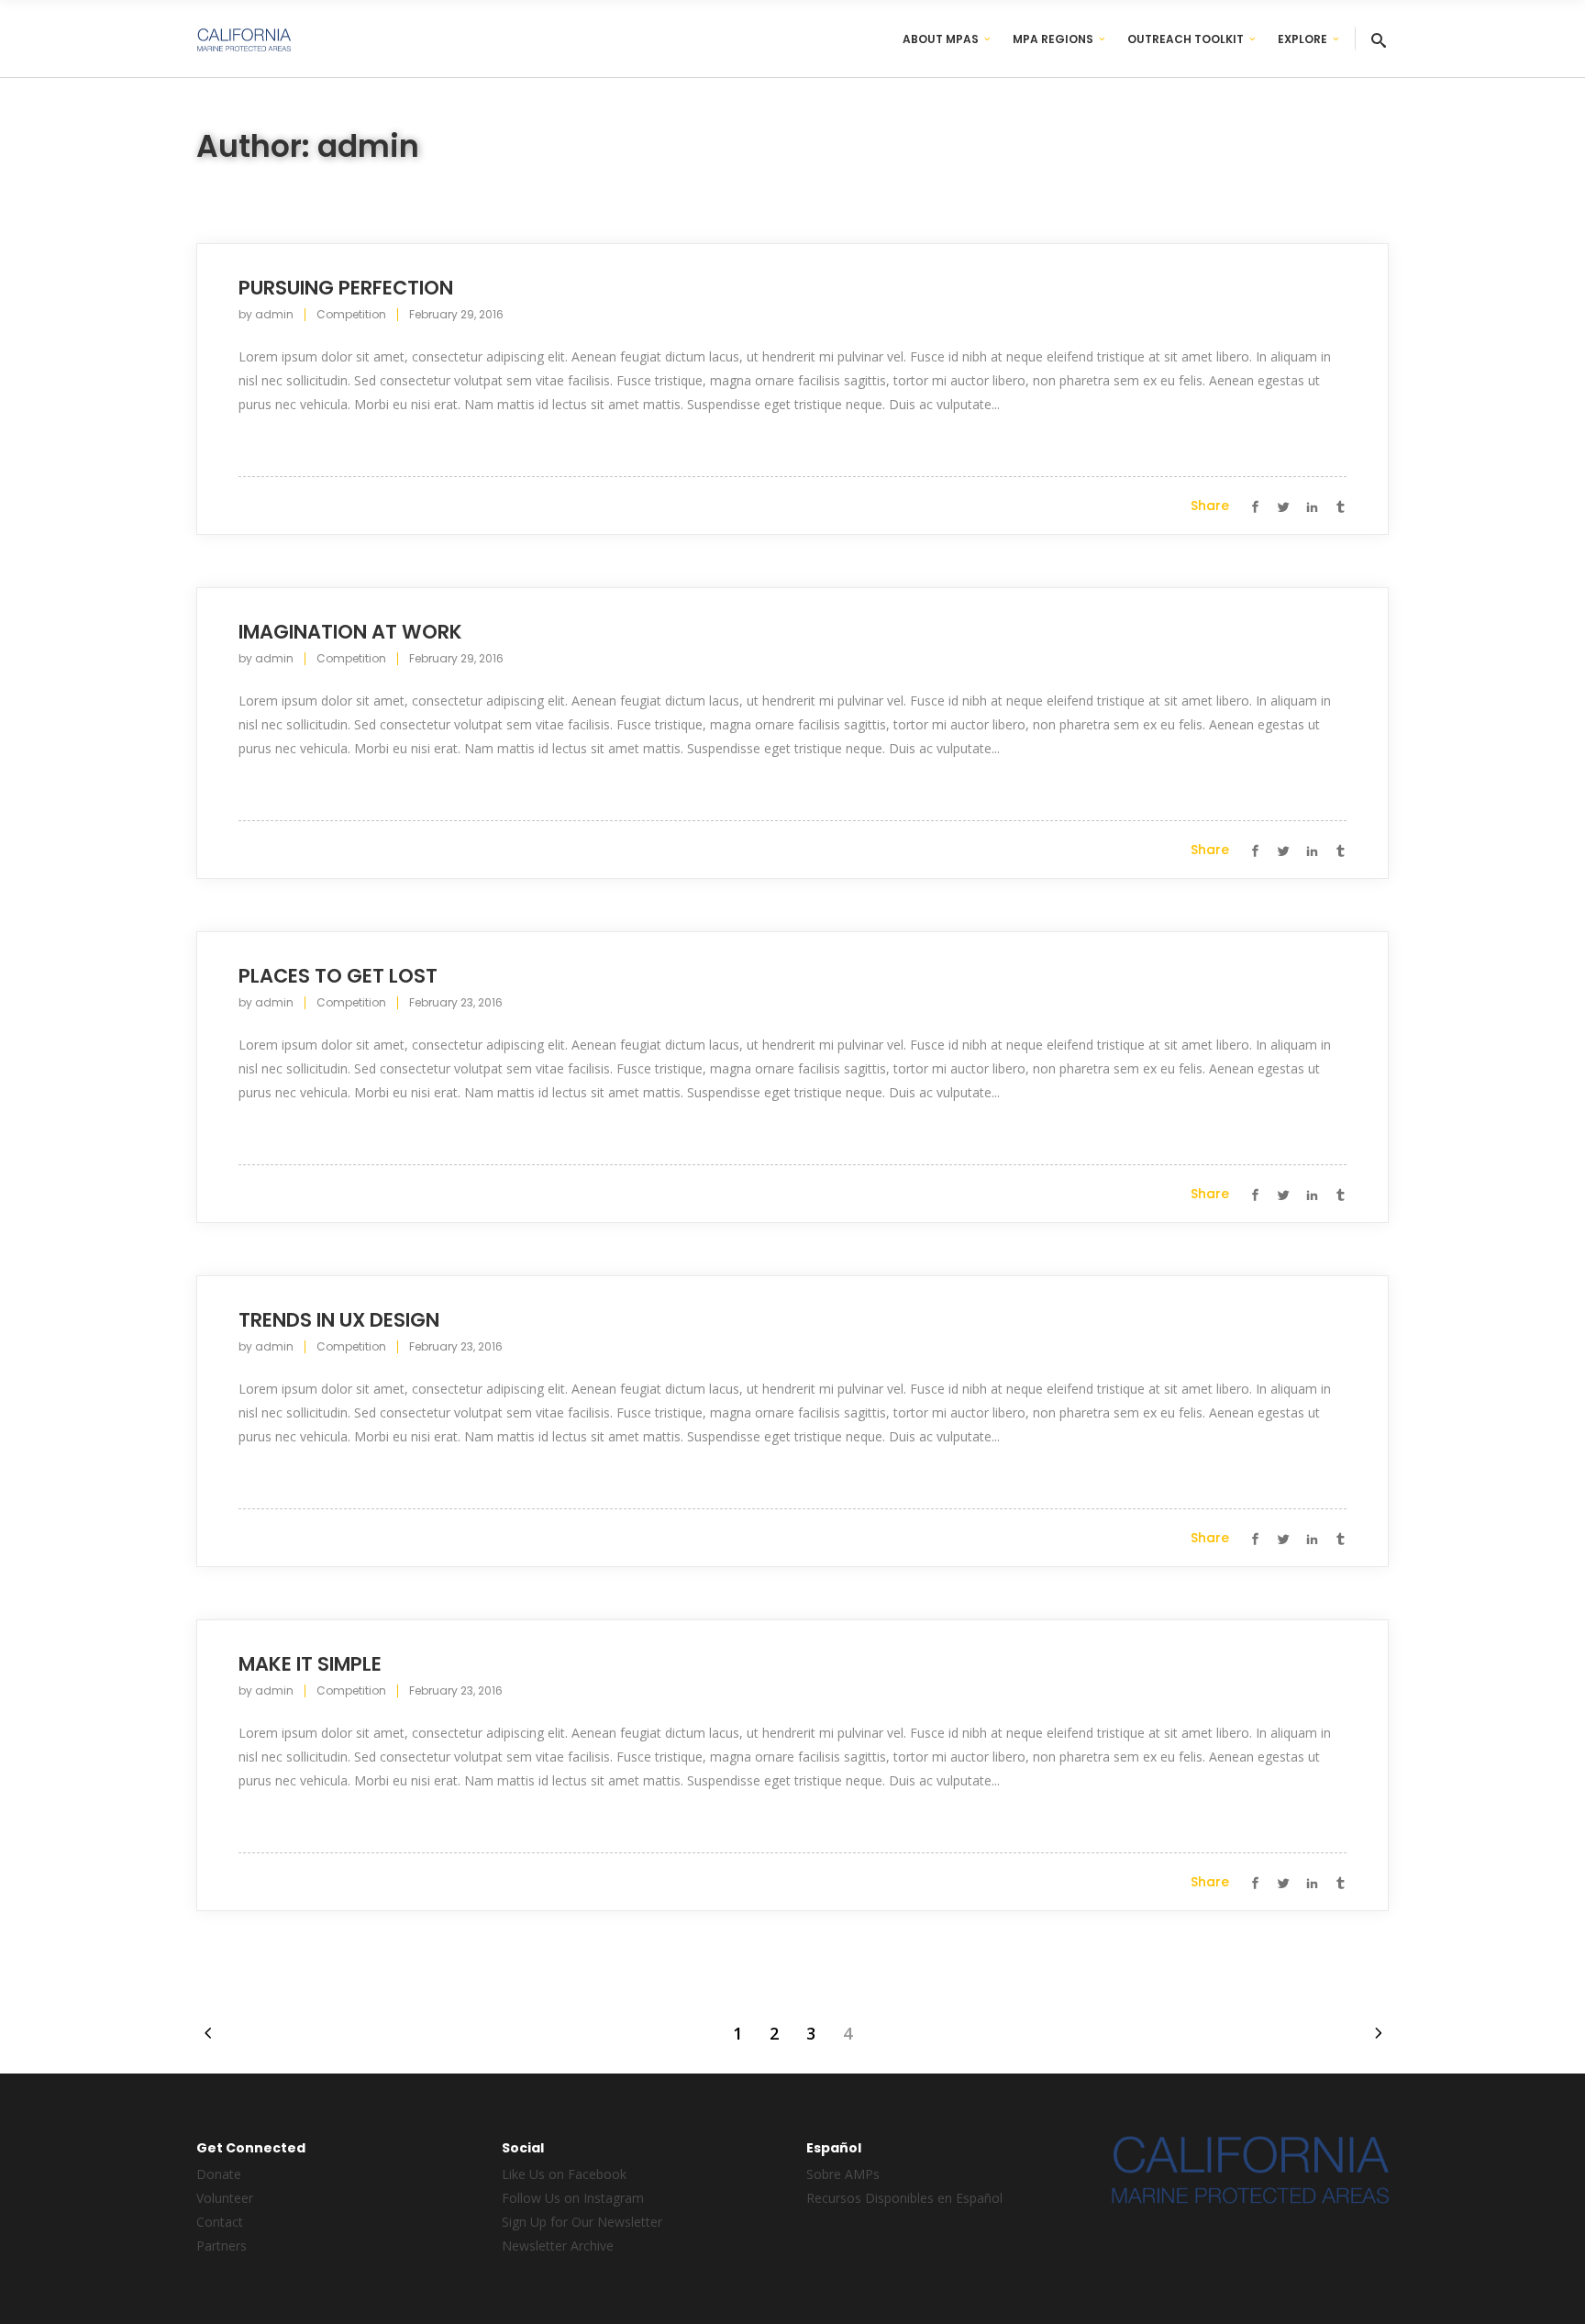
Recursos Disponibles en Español (904, 2198)
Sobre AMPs (843, 2174)
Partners (222, 2246)
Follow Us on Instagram (573, 2198)
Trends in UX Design (339, 1320)
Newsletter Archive (558, 2246)
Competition (351, 314)
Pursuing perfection (346, 288)
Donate (219, 2174)
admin (274, 314)
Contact (220, 2222)
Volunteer (225, 2198)
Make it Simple (310, 1664)
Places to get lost (338, 976)
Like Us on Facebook (564, 2174)
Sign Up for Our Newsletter (582, 2222)
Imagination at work (350, 632)
